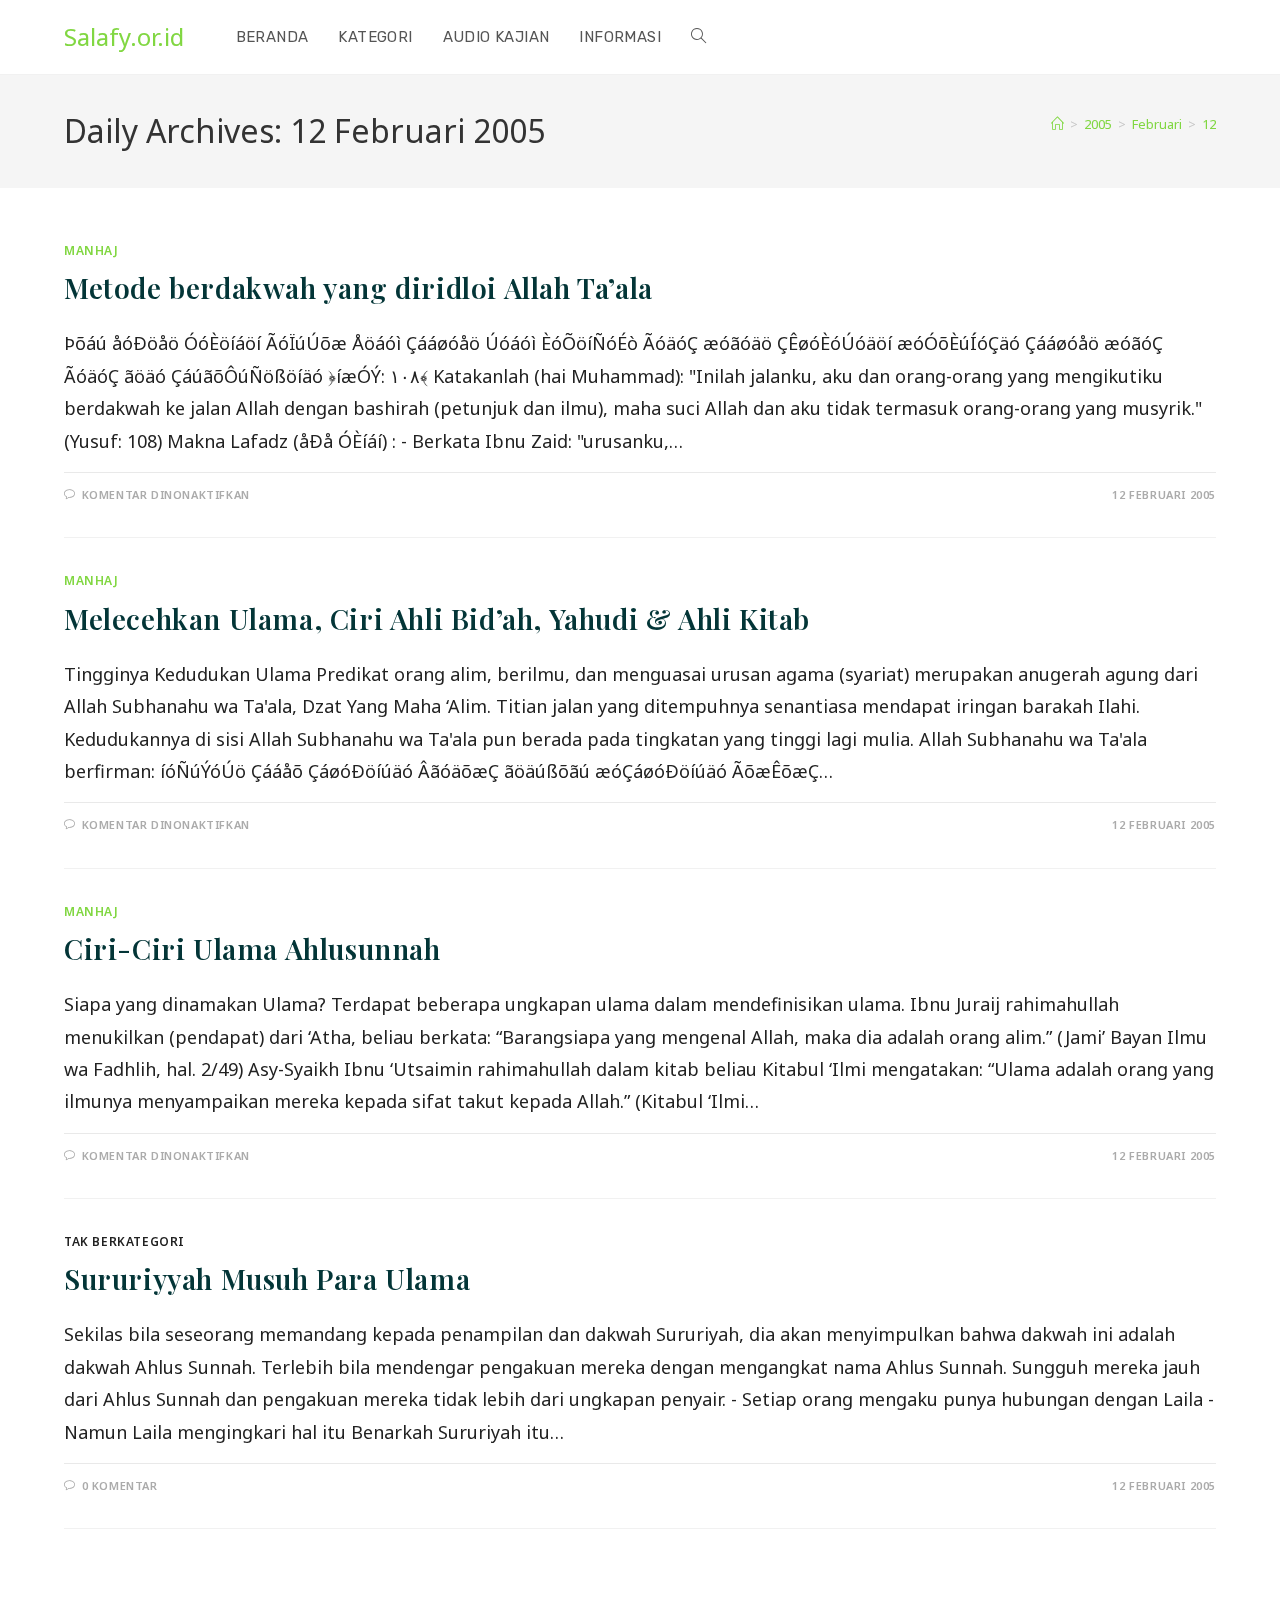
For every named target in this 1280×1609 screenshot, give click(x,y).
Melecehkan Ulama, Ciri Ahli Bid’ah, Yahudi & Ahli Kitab (437, 618)
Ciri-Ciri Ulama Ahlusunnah (252, 948)
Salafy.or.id (124, 36)
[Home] (1057, 124)
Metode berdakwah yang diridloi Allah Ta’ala (358, 287)
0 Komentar (120, 1485)
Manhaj (91, 250)
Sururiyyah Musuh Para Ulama (267, 1278)
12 (1209, 124)
